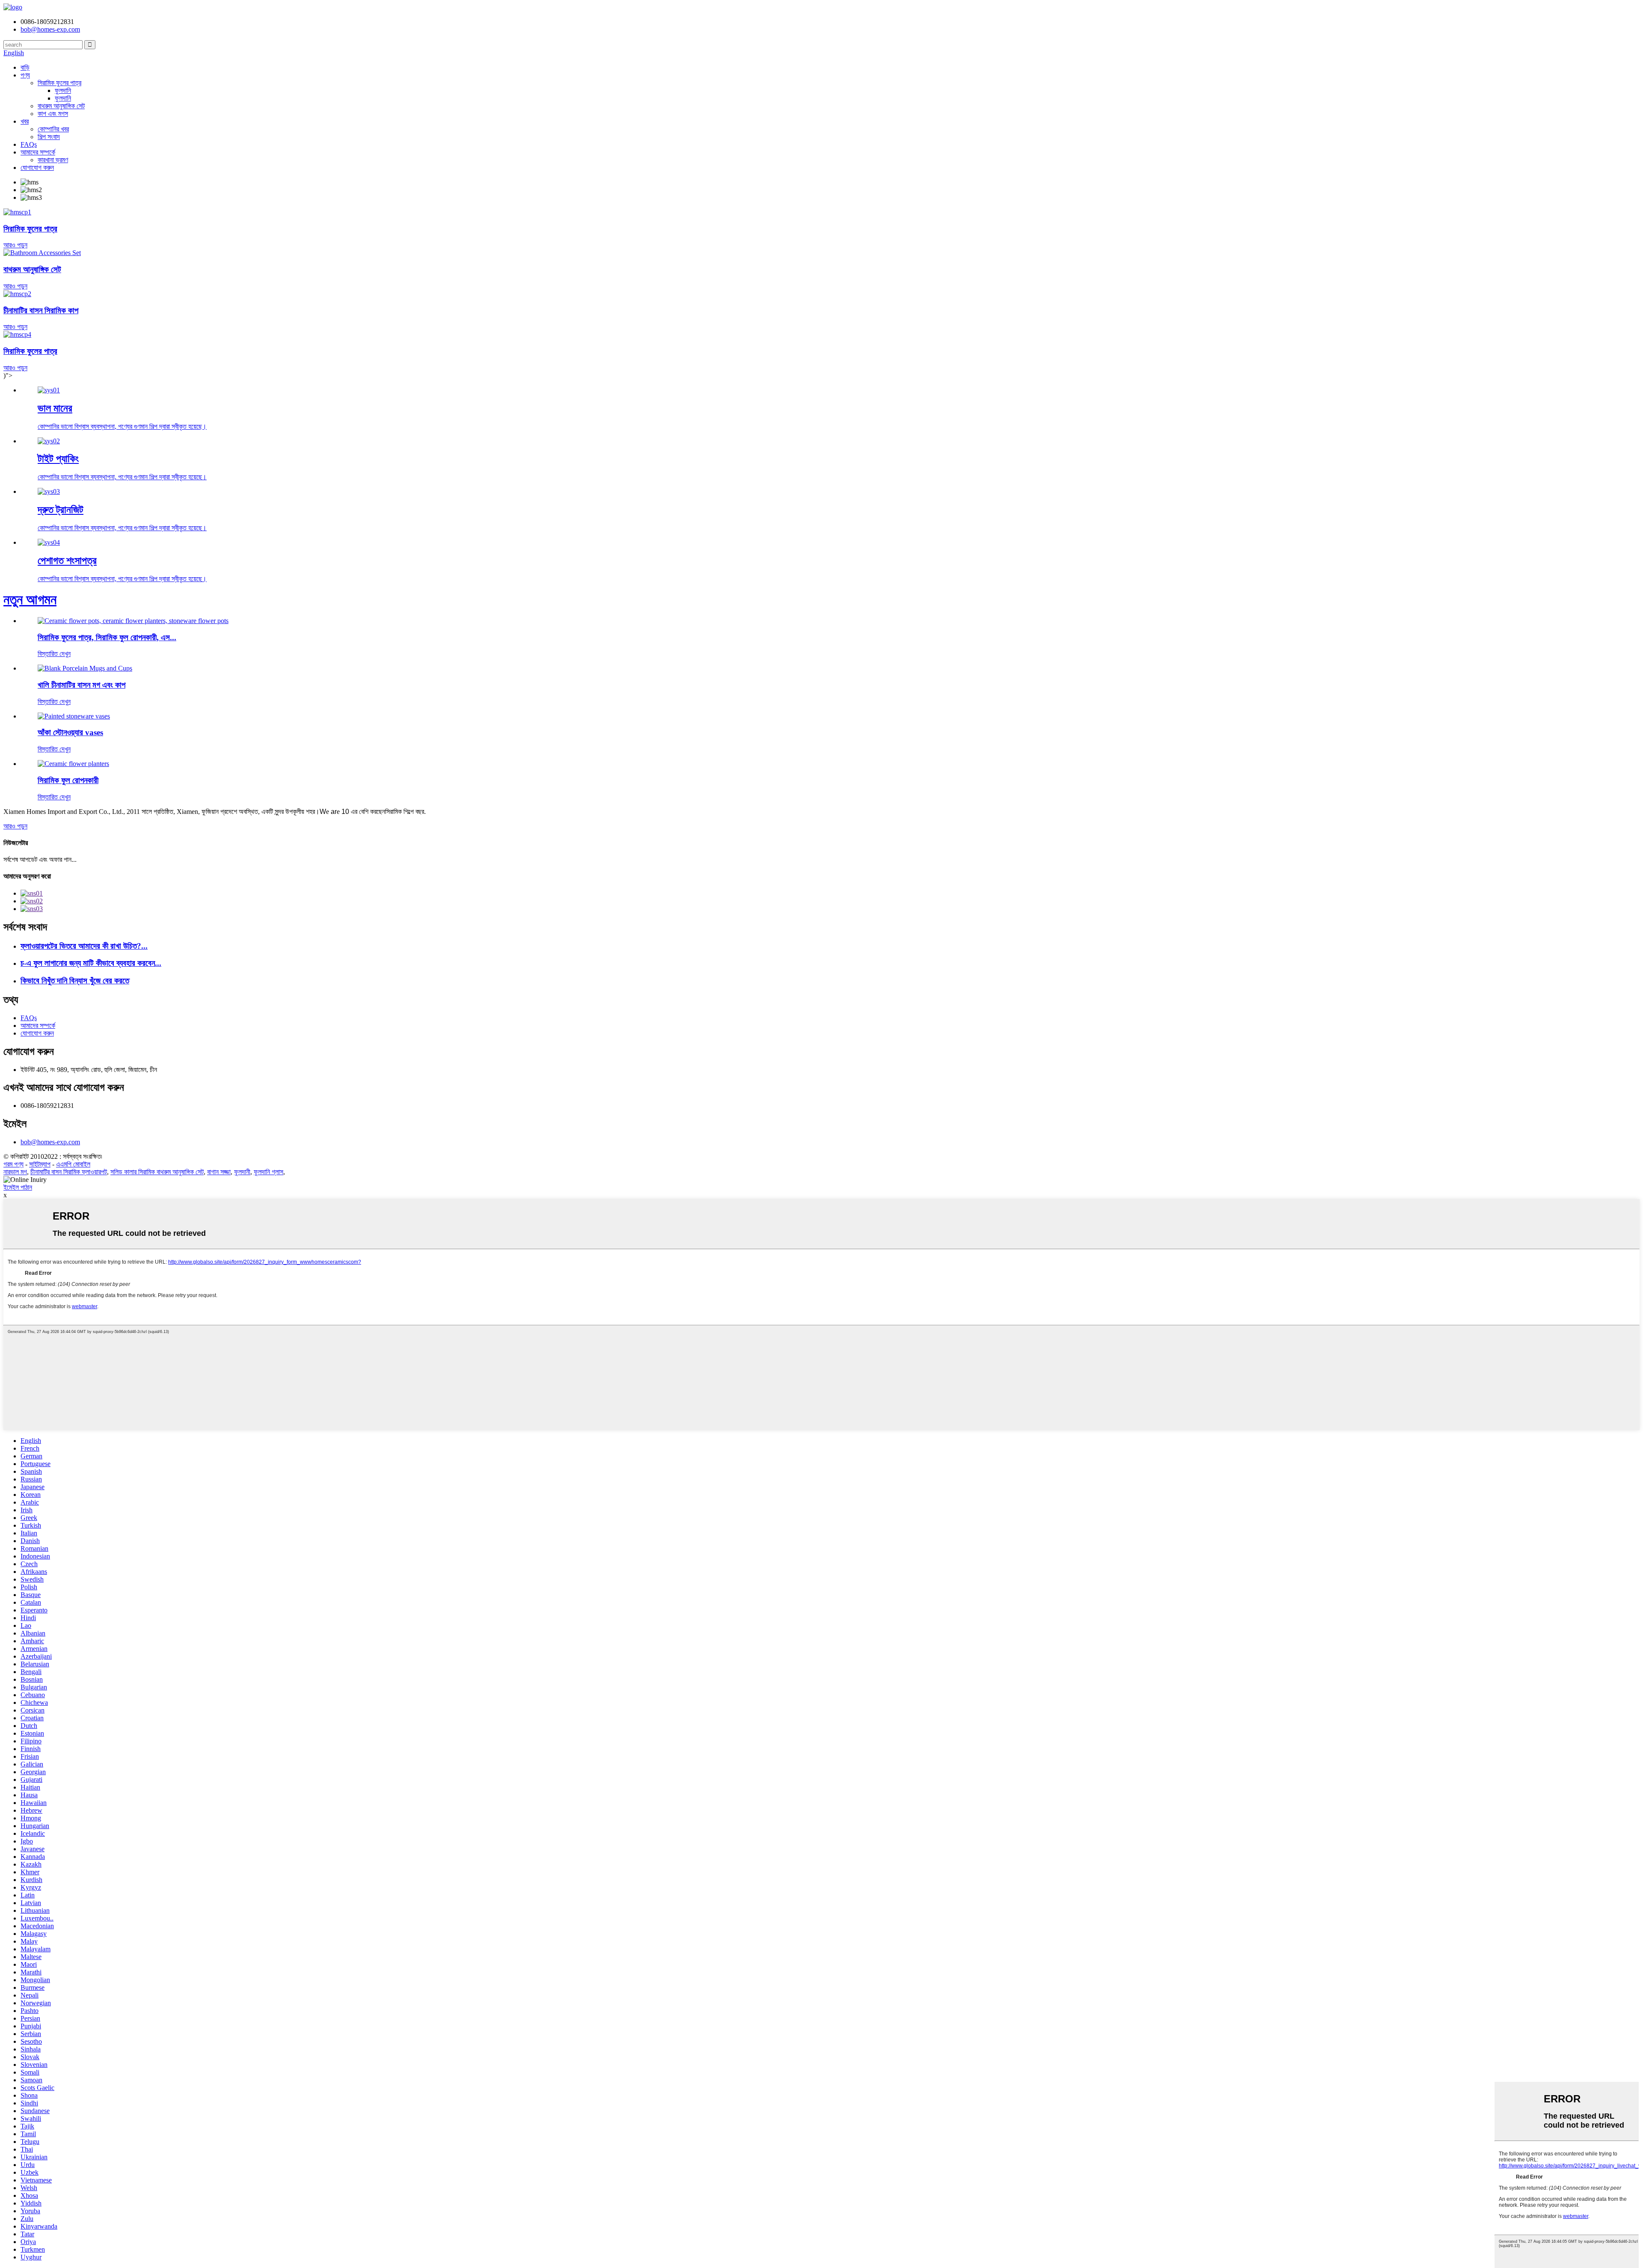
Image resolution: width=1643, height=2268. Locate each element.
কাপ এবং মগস (53, 114)
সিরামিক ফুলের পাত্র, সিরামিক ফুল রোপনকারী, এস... (107, 637)
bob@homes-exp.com (50, 1142)
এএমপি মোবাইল (73, 1164)
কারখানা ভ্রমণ (53, 160)
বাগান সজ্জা (219, 1172)
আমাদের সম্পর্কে (38, 152)
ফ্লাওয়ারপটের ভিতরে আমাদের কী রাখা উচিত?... (84, 946)
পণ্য (25, 75)
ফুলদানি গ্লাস (268, 1172)
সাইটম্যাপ (40, 1164)
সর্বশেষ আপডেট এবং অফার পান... (40, 859)
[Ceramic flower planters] (73, 764)
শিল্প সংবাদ (49, 137)
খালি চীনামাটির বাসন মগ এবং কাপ (82, 685)
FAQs (29, 144)
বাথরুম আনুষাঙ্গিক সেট (61, 106)
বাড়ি (25, 67)
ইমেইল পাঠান (18, 1187)
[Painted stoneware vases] (74, 716)
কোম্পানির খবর (53, 129)
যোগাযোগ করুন (37, 168)
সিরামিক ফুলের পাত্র (59, 83)
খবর (25, 121)
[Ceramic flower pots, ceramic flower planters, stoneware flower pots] (133, 621)
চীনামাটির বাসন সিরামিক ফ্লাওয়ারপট (69, 1172)
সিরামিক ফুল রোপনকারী (68, 780)
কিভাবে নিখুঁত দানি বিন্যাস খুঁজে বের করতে (75, 981)
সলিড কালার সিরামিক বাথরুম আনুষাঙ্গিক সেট (157, 1172)
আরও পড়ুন (15, 826)
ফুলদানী (242, 1172)
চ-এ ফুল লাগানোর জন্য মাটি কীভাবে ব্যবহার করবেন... (91, 963)
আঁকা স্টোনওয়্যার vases (70, 732)
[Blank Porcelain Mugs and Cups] (85, 668)
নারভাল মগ (15, 1172)
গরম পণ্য (13, 1164)
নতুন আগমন (30, 600)
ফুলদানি (63, 91)
